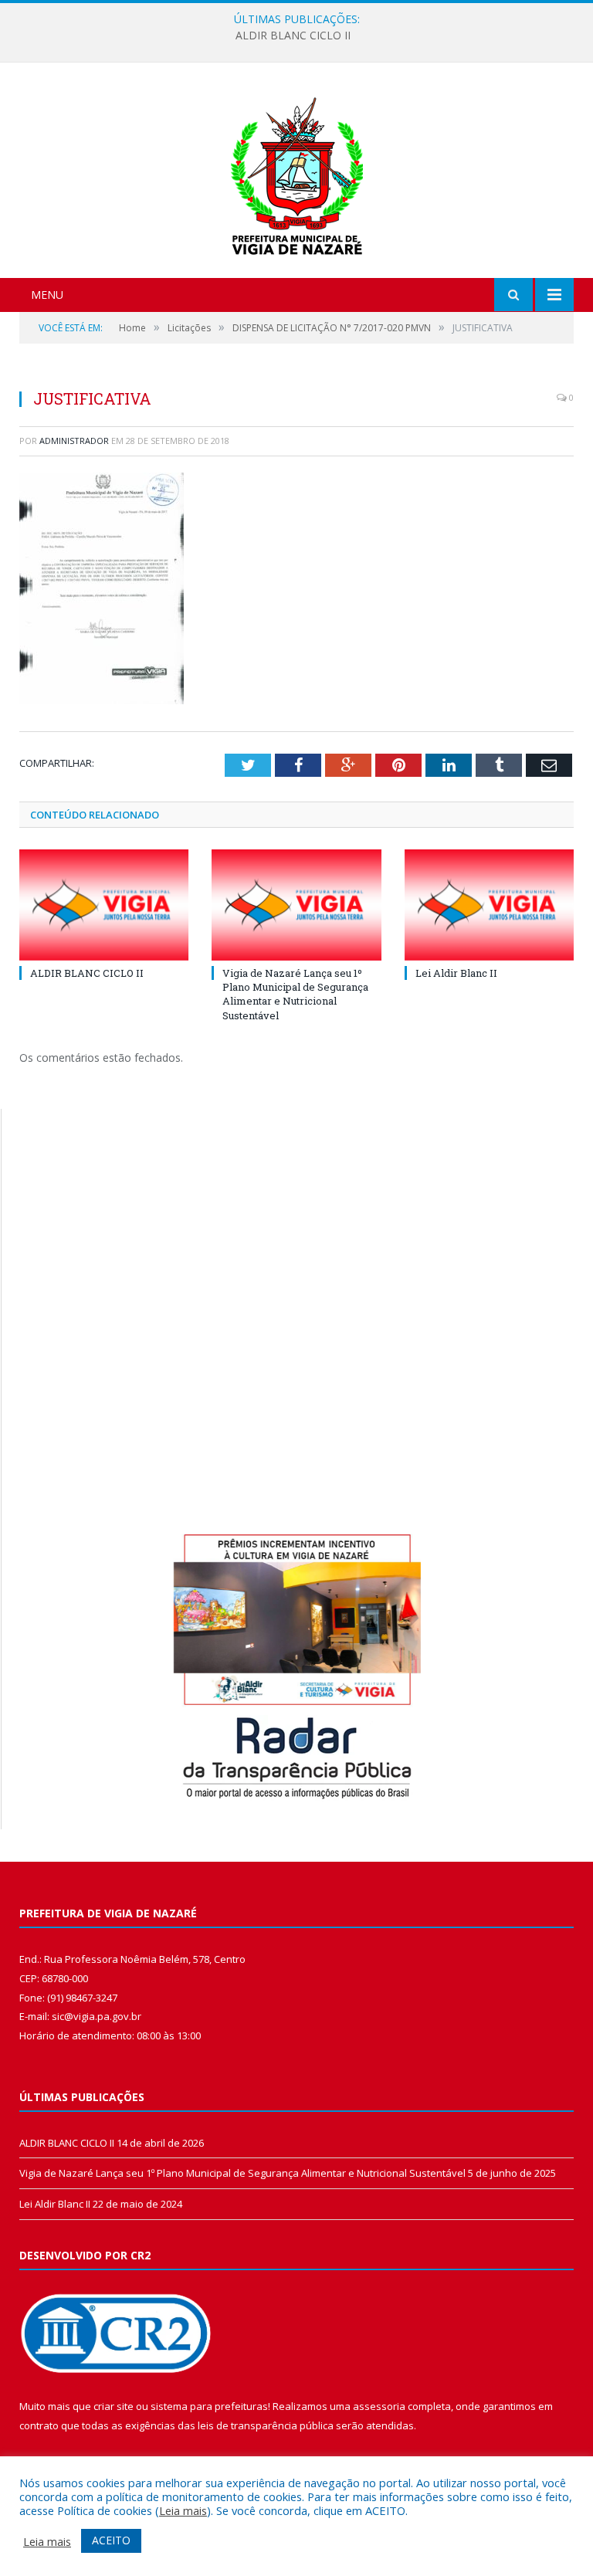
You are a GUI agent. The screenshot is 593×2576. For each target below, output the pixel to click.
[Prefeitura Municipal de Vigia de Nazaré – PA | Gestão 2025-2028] (297, 172)
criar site (114, 2406)
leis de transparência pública (266, 2425)
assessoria (379, 2406)
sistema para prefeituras (209, 2406)
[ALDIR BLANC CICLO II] (104, 905)
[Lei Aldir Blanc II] (489, 905)
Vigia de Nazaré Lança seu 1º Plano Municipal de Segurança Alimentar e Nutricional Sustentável (293, 36)
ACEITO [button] (111, 2540)
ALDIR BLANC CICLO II (87, 973)
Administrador (74, 441)
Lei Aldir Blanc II (456, 973)
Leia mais (183, 2510)
